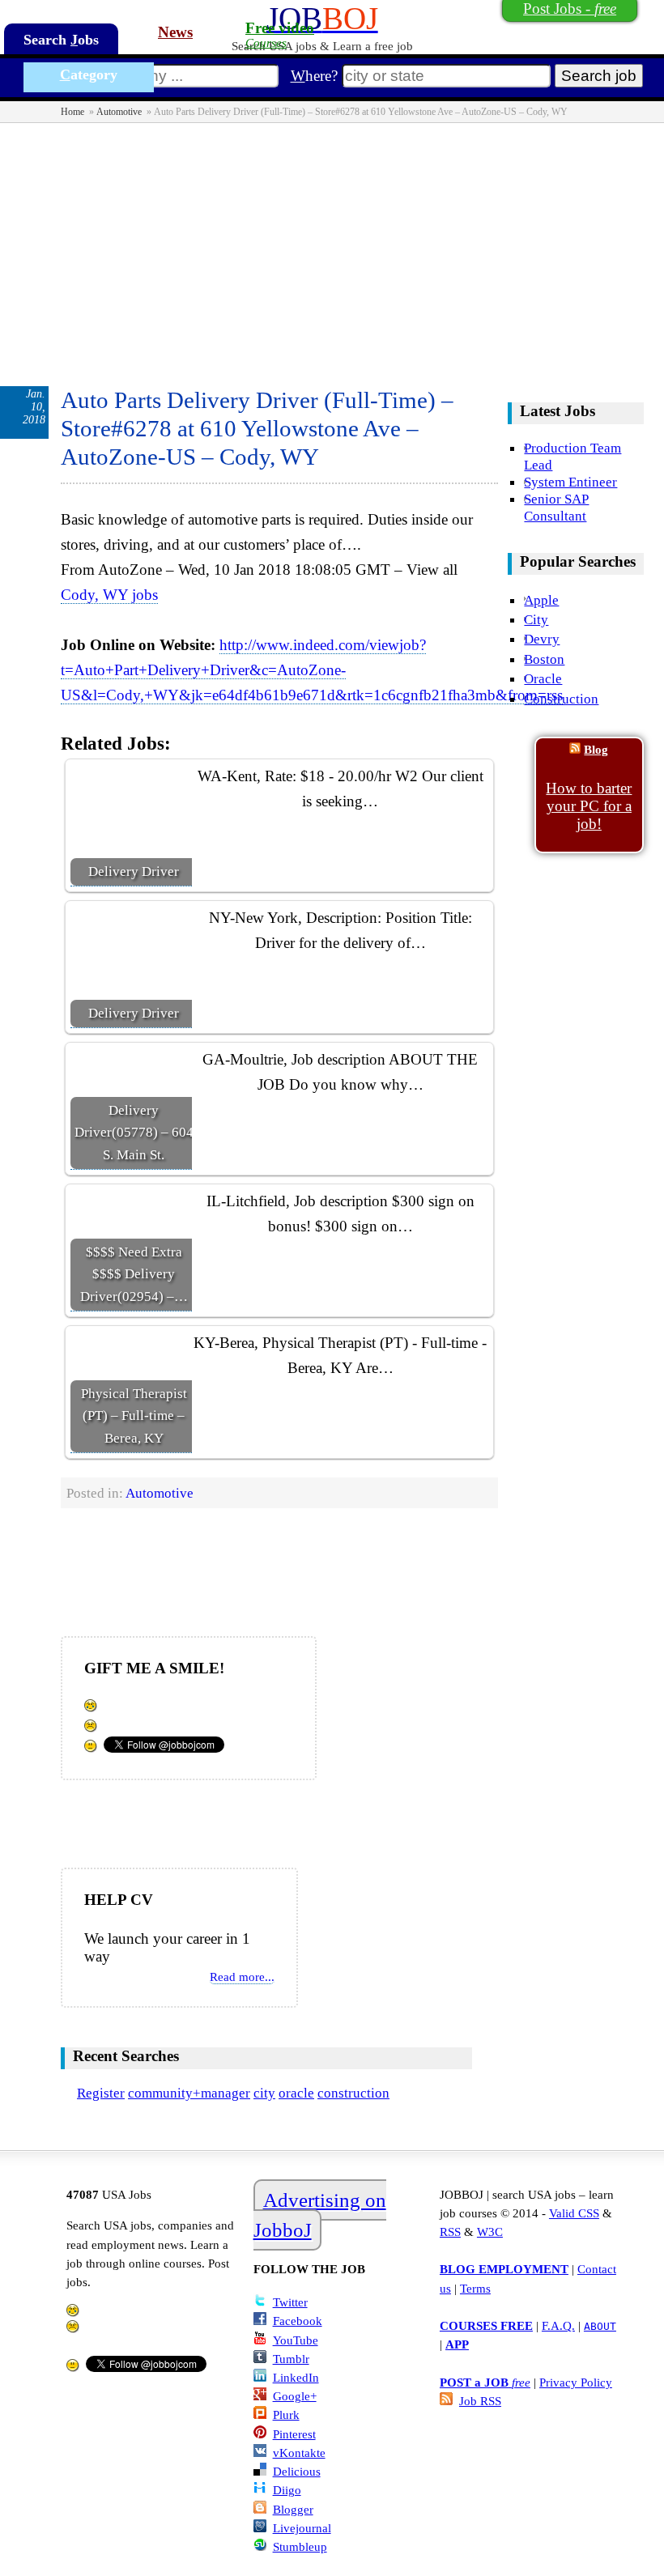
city (264, 2093)
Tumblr (291, 2359)
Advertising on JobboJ (320, 2215)
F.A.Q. (558, 2325)
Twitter (290, 2302)
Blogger (293, 2509)
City (536, 619)
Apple (541, 600)
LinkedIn (296, 2377)
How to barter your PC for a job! (589, 806)
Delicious (297, 2471)
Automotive (119, 112)
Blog (596, 749)
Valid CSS (574, 2213)
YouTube (296, 2340)
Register (101, 2093)
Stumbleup (300, 2546)
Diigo (287, 2490)
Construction (561, 699)
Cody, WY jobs (109, 595)
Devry (542, 639)
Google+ (295, 2396)
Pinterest (294, 2434)
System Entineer (570, 482)
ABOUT (600, 2326)
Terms (475, 2288)
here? (314, 76)
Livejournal (302, 2528)
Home (72, 112)
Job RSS (480, 2401)
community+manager (189, 2093)
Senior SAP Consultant (556, 507)
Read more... (242, 1977)
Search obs (61, 40)
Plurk (286, 2414)
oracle (296, 2093)
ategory (89, 74)
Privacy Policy (576, 2382)
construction (353, 2093)
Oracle (543, 678)
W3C (490, 2232)
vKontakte (299, 2453)
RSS (450, 2232)
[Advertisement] (332, 244)
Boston (544, 659)
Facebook (298, 2321)
